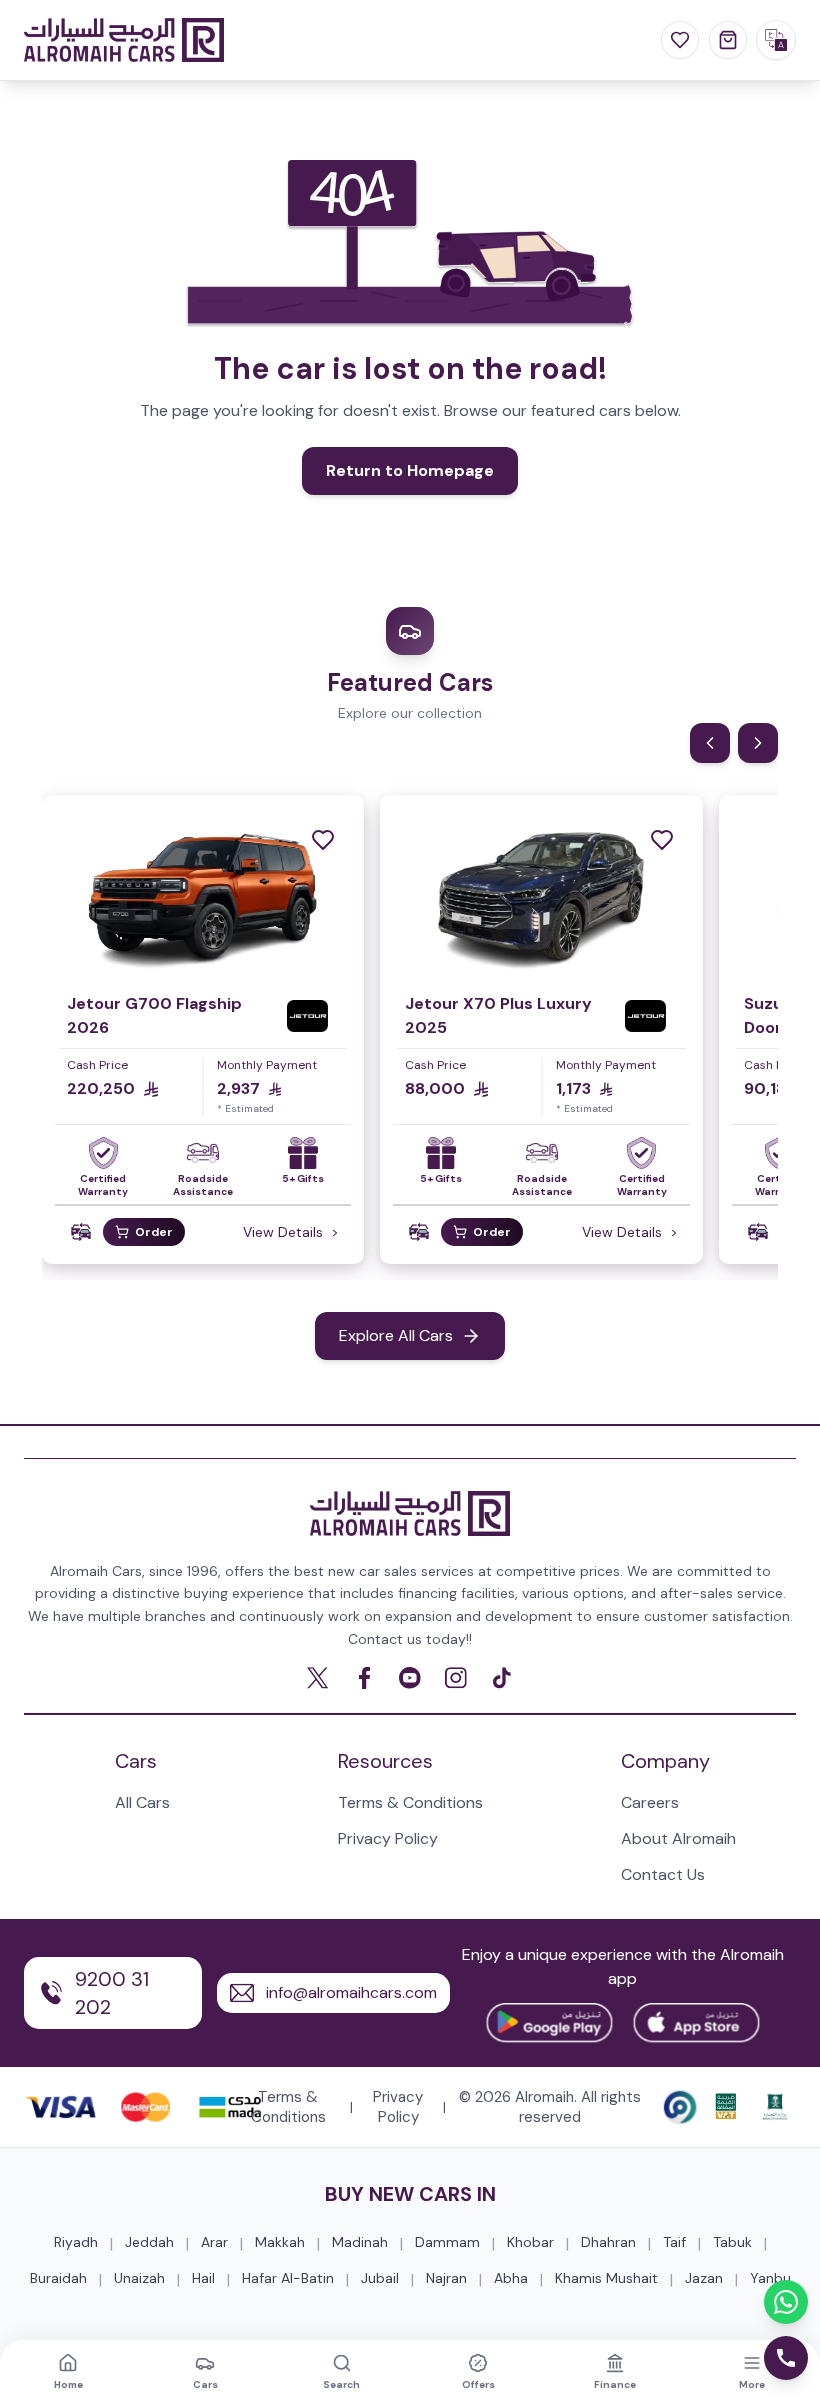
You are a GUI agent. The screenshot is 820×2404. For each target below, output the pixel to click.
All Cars (142, 1802)
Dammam (447, 2242)
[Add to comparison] (81, 1232)
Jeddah (149, 2242)
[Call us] (786, 2358)
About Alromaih (678, 1838)
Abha (511, 2278)
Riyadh (76, 2242)
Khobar (530, 2242)
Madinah (360, 2242)
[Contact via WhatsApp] (786, 2302)
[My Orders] (728, 40)
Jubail (380, 2278)
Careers (650, 1802)
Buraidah (58, 2278)
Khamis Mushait (606, 2278)
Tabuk (732, 2242)
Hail (203, 2278)
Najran (446, 2278)
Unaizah (139, 2278)
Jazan (704, 2278)
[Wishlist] (680, 40)
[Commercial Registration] (775, 2107)
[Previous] (710, 743)
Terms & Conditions (410, 1802)
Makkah (280, 2242)
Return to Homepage (410, 470)
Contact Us (663, 1874)
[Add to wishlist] (323, 840)
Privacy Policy (388, 1838)
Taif (674, 2242)
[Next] (758, 743)
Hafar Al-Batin (288, 2278)
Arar (214, 2242)
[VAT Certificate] (726, 2107)
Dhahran (608, 2242)
